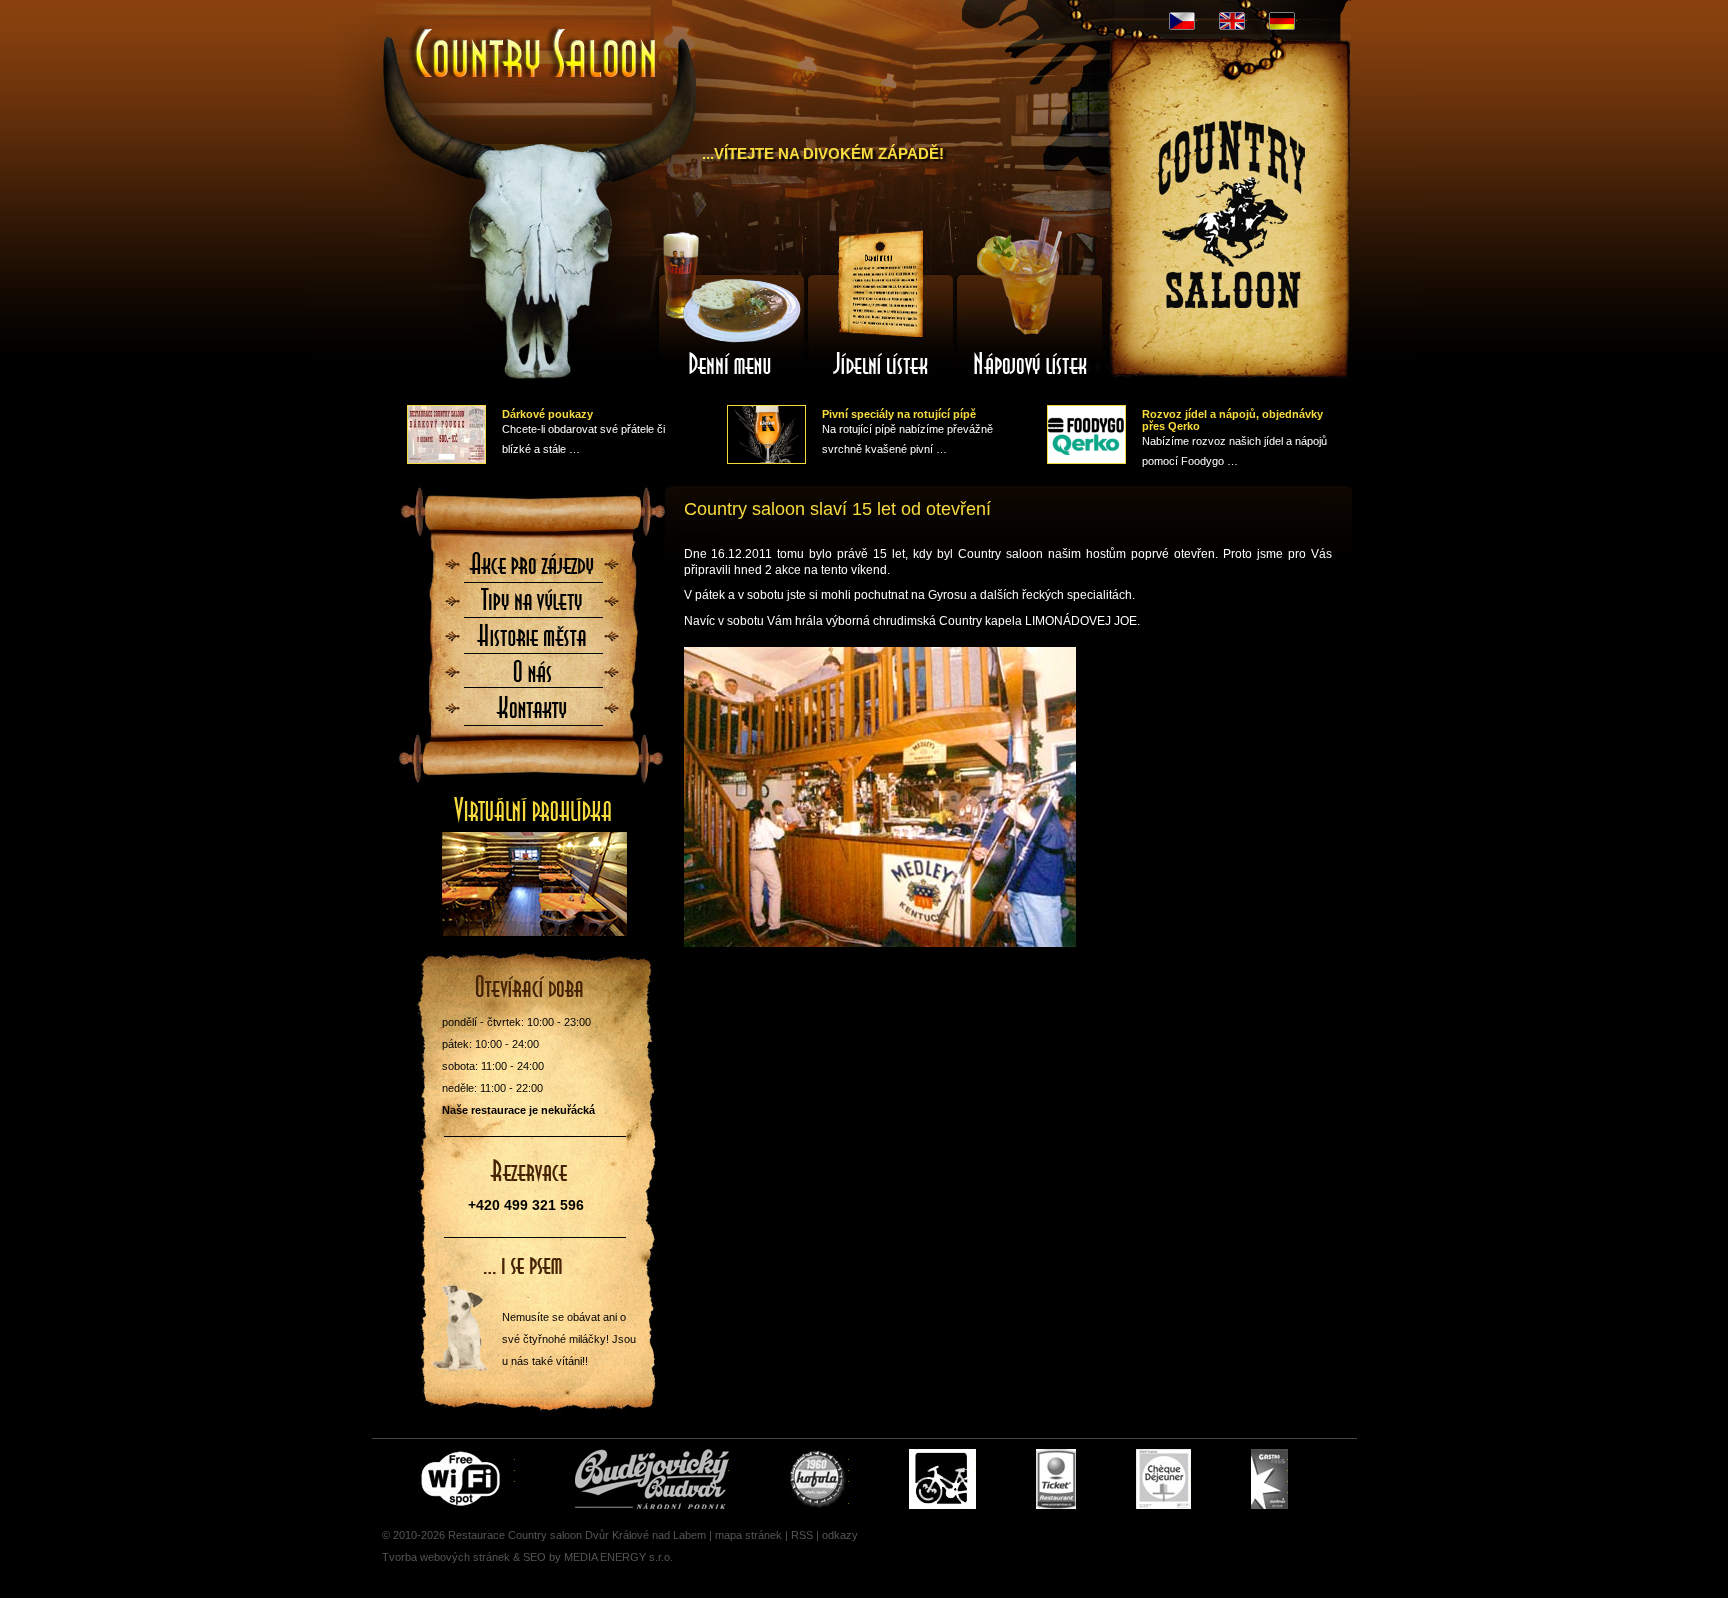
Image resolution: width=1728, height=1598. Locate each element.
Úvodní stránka (526, 38)
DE (1282, 21)
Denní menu (731, 303)
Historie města (533, 642)
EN (1232, 21)
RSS (802, 1535)
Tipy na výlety (533, 606)
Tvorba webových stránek (446, 1557)
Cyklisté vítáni (942, 1479)
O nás (533, 678)
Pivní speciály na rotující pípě (899, 414)
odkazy (840, 1535)
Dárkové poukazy (547, 414)
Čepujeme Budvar (652, 1479)
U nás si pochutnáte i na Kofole (819, 1479)
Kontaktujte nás (533, 714)
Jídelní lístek (881, 303)
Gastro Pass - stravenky (1269, 1479)
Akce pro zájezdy (533, 570)
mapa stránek (748, 1535)
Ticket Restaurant (1056, 1479)
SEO (534, 1557)
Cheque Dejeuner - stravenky (1163, 1479)
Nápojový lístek (1031, 303)
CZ (1182, 21)
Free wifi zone (463, 1479)
